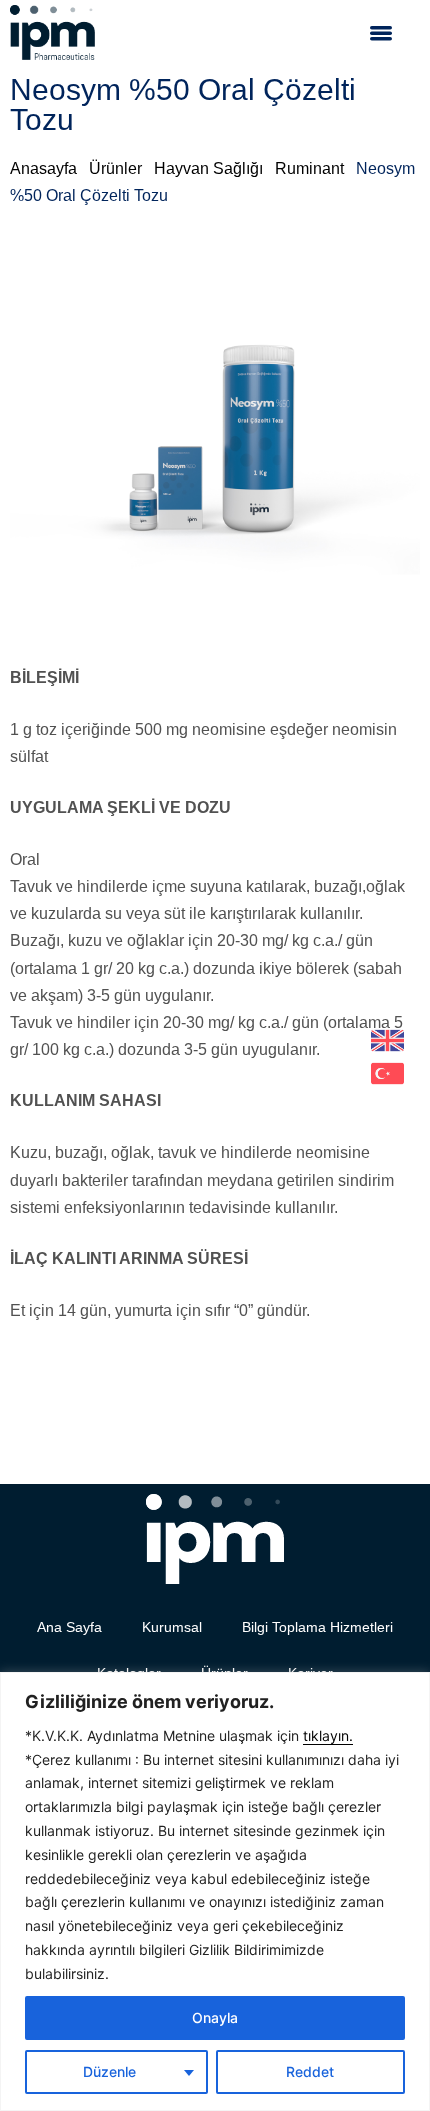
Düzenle (109, 2071)
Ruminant (309, 168)
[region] (215, 1891)
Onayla (215, 2017)
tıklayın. (328, 1735)
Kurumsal (172, 1627)
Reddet (310, 2071)
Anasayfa (43, 168)
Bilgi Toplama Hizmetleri (317, 1627)
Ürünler (115, 168)
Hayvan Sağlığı (208, 168)
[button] (380, 32)
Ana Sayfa (69, 1627)
